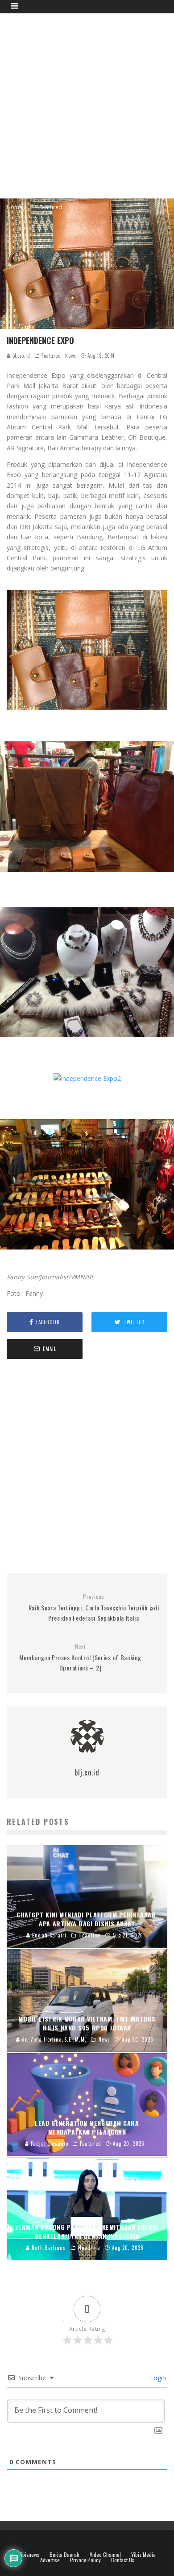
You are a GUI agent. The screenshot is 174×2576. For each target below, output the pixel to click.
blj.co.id (21, 356)
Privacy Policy (85, 2560)
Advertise (50, 2560)
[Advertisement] (87, 105)
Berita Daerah (64, 2555)
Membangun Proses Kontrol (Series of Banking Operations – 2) (80, 1658)
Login (157, 2378)
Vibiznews (29, 2555)
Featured (51, 356)
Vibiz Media (143, 2555)
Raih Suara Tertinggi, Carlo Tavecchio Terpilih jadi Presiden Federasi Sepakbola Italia (94, 1608)
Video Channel (105, 2555)
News (70, 356)
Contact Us (123, 2560)
